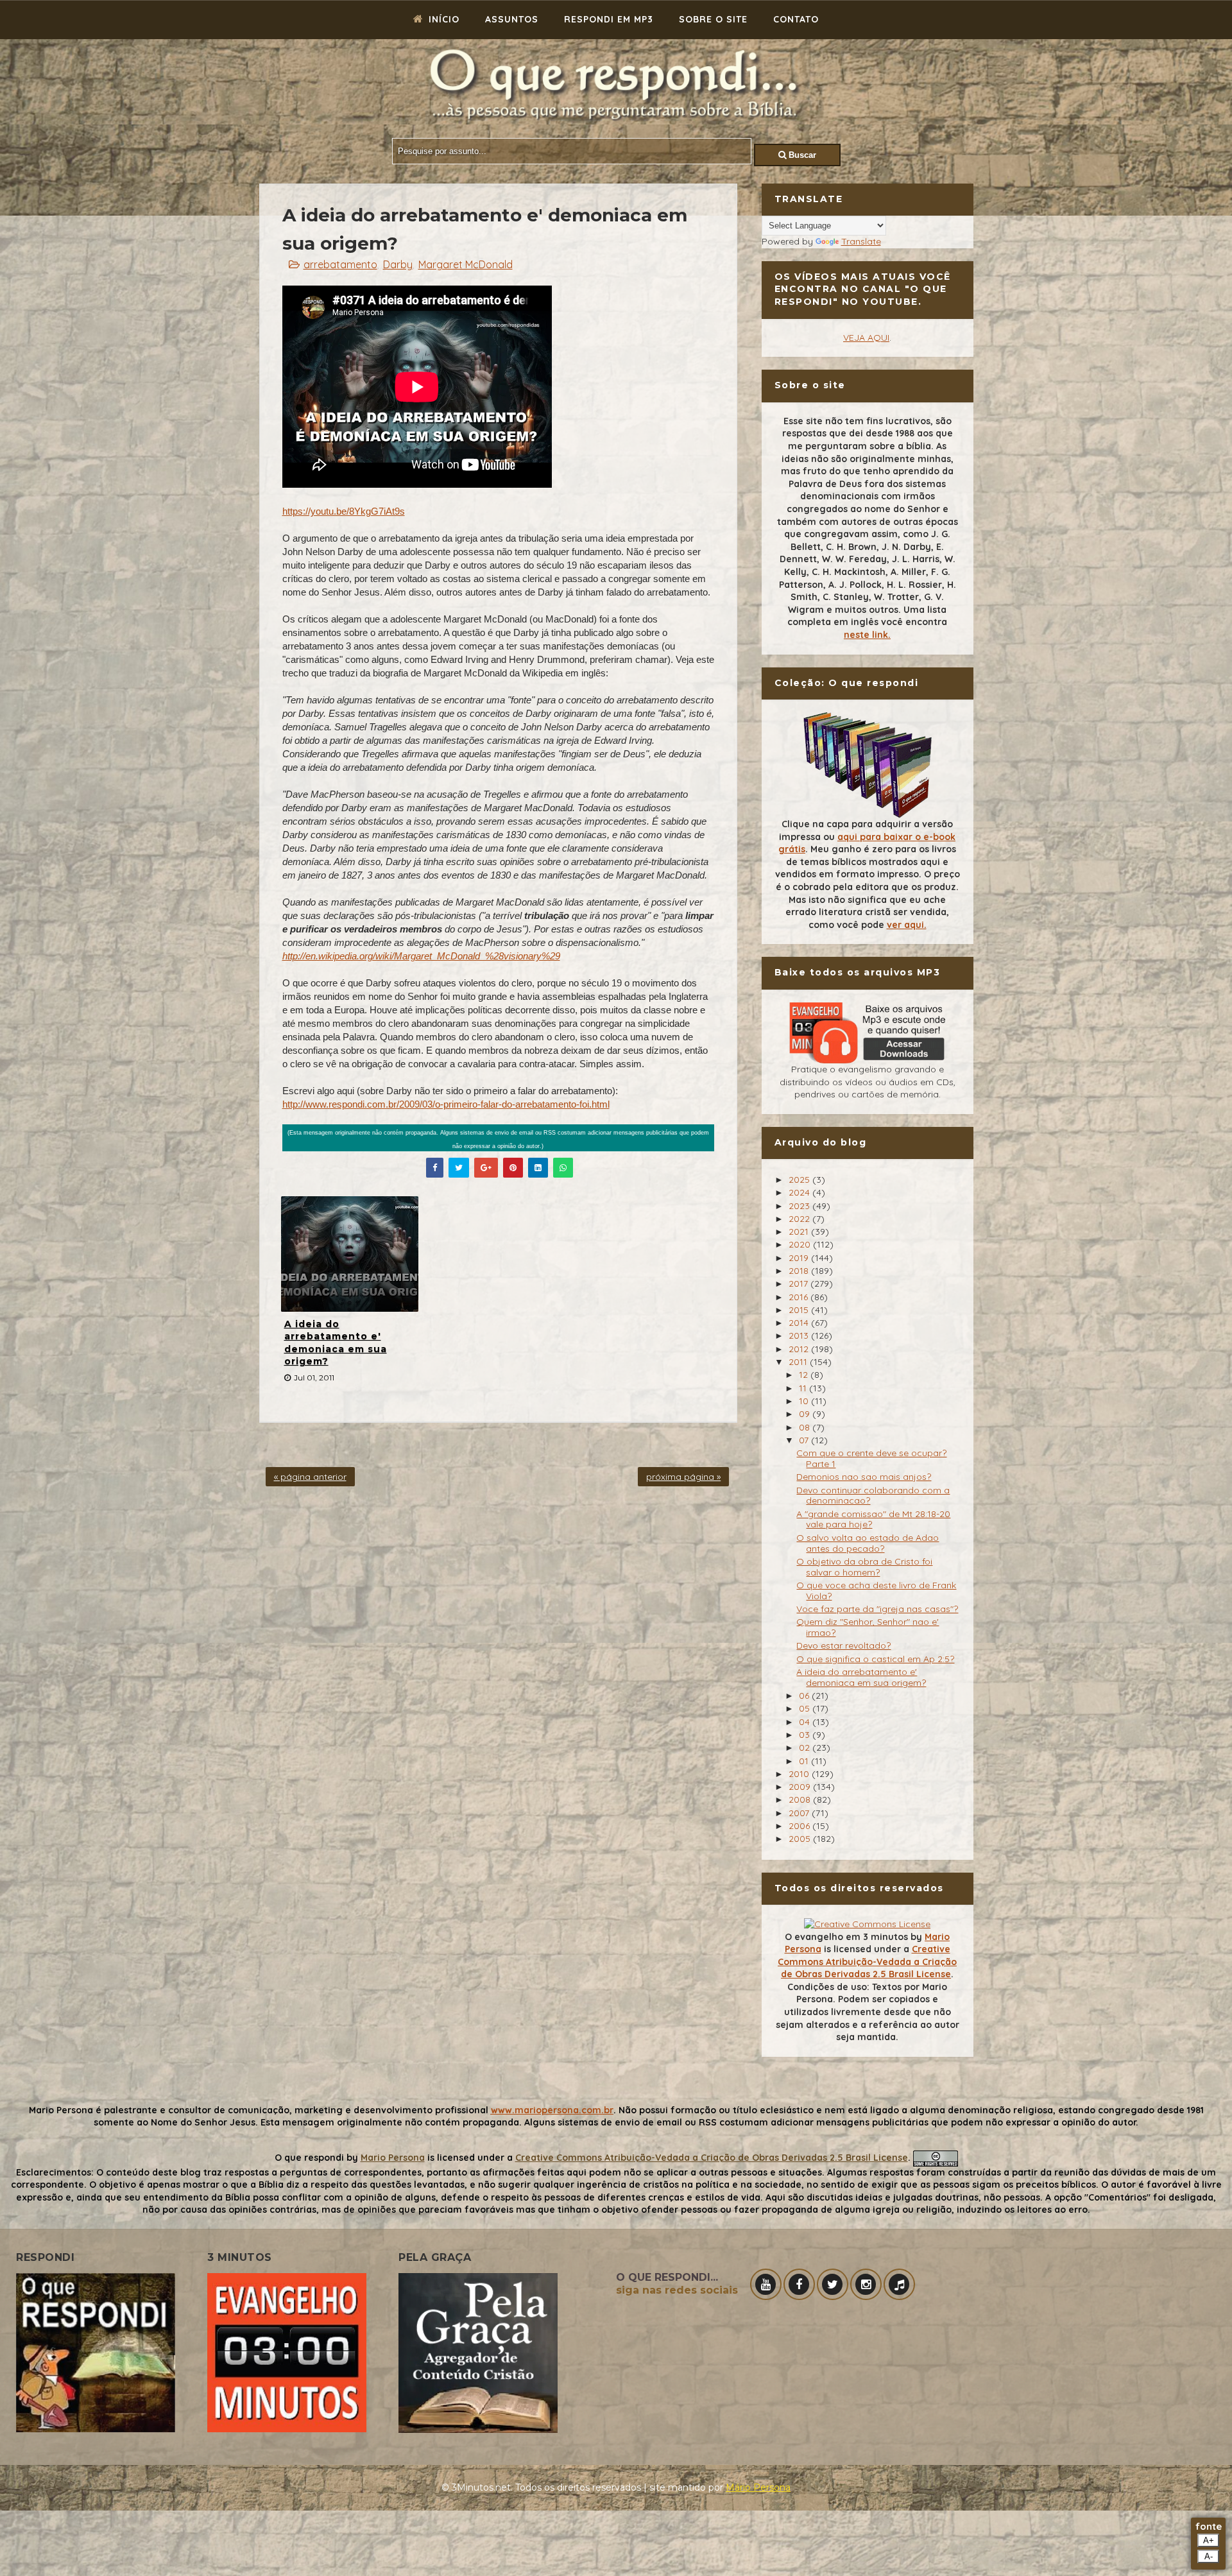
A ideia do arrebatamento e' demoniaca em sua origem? (336, 1343)
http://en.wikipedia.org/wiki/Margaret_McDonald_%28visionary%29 (421, 956)
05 (806, 1708)
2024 (800, 1192)
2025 (800, 1180)
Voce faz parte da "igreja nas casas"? (877, 1609)
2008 (801, 1799)
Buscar (801, 155)
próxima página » (683, 1477)
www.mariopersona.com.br (552, 2110)
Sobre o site (713, 19)
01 (805, 1761)
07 (805, 1440)
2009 (801, 1787)
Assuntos (512, 19)
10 (805, 1401)
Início (442, 19)
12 (805, 1375)
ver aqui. (907, 925)
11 (804, 1388)
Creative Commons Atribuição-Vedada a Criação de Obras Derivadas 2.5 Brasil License (867, 1962)
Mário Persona (758, 2487)
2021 (800, 1232)
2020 (801, 1244)
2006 (800, 1826)
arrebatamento (340, 264)
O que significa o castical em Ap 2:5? (875, 1659)
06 (805, 1696)
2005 (801, 1839)
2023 (800, 1206)
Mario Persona (393, 2158)
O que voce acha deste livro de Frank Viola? (876, 1591)
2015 (800, 1310)
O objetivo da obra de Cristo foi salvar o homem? (864, 1567)
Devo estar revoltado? (843, 1645)
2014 (800, 1323)
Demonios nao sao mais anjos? (864, 1477)
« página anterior (310, 1477)
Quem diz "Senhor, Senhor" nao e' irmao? (868, 1627)
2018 (800, 1271)
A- (1209, 2556)
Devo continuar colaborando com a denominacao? (873, 1496)
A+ (1209, 2540)
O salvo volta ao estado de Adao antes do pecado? (868, 1543)
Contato (796, 19)
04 (806, 1722)
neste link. (867, 635)
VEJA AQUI (866, 338)
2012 (800, 1349)
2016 (800, 1297)
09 (806, 1414)
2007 (800, 1813)
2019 (800, 1258)
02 (806, 1747)
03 (806, 1735)
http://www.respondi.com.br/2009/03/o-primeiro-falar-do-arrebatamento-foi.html (446, 1104)
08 (806, 1427)
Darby (398, 264)
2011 (799, 1362)
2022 (800, 1219)
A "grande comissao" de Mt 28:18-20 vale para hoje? (873, 1519)
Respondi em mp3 (609, 19)
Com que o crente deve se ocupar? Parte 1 (871, 1458)
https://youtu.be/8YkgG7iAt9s (344, 511)
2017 (800, 1284)
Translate (861, 241)
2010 (800, 1774)
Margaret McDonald (466, 264)
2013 (800, 1335)
